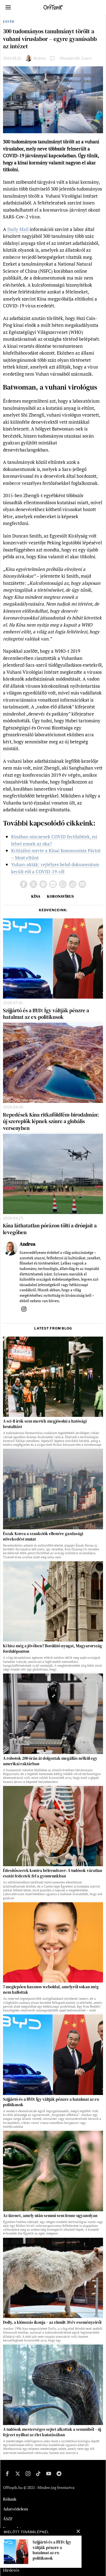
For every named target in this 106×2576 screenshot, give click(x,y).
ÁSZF (8, 2519)
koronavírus (60, 896)
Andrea (40, 58)
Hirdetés (11, 2570)
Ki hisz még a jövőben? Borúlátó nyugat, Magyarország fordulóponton (52, 1649)
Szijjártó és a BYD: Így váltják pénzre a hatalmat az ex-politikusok (46, 1014)
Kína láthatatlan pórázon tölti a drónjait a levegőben (50, 1229)
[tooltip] (24, 884)
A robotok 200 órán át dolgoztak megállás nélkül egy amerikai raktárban (50, 1761)
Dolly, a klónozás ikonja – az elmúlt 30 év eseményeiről (52, 2322)
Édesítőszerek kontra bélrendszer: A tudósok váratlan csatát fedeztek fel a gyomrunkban (53, 1873)
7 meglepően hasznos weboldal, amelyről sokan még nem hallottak (51, 1990)
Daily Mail (18, 229)
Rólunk (10, 2499)
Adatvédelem (15, 2509)
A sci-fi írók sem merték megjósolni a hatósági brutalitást (45, 1424)
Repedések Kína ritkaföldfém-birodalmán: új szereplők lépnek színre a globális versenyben (51, 1121)
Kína (36, 896)
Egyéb (9, 22)
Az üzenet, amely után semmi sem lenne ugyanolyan (50, 2216)
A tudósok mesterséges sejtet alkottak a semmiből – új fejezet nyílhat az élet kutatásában (52, 2432)
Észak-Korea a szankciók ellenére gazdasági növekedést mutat (43, 1536)
